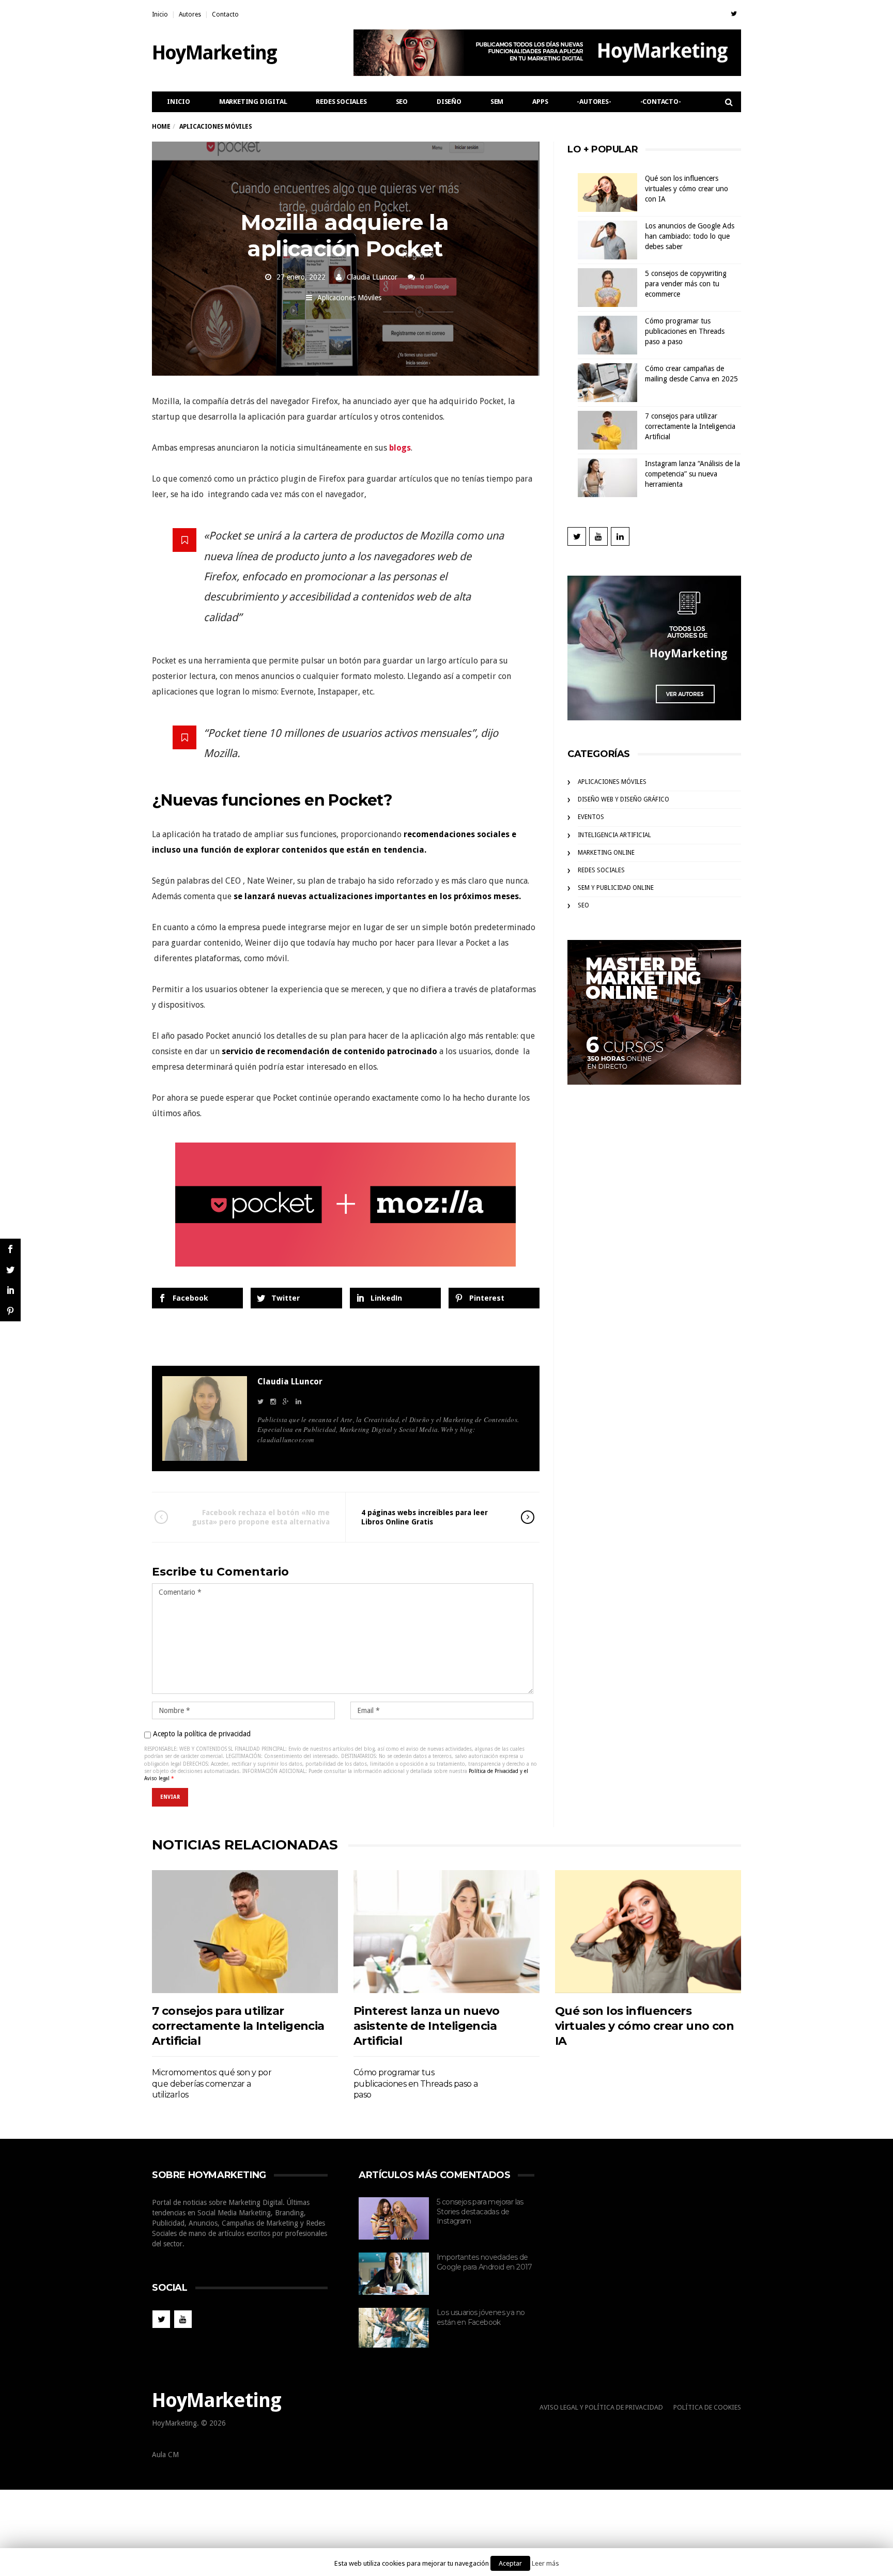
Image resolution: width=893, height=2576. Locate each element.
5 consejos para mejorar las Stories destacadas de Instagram (480, 2211)
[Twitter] (734, 14)
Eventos (591, 817)
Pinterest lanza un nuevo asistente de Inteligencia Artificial (427, 2026)
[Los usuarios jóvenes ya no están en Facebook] (394, 2328)
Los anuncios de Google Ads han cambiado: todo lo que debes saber (690, 236)
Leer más (545, 2563)
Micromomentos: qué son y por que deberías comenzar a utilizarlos (212, 2084)
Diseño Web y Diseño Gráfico (623, 799)
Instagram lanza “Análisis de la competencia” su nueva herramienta (692, 474)
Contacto (225, 14)
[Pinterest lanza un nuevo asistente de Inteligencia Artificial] (446, 1931)
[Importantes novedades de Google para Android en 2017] (394, 2274)
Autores (190, 14)
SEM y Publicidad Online (616, 888)
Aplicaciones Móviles (349, 298)
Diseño (449, 102)
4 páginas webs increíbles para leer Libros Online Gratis (425, 1517)
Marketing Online (606, 853)
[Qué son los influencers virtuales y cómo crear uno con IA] (648, 1931)
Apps (540, 102)
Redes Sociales (341, 102)
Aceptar (510, 2563)
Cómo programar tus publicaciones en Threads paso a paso (685, 331)
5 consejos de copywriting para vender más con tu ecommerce (686, 284)
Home (161, 127)
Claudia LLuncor (372, 277)
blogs (400, 448)
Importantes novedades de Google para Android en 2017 (484, 2262)
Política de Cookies (707, 2407)
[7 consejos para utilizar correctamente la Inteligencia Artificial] (245, 1931)
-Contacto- (661, 102)
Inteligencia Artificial (614, 835)
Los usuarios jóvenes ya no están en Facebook (481, 2317)
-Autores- (594, 102)
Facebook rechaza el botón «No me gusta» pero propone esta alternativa (261, 1517)
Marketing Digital (253, 102)
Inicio (160, 14)
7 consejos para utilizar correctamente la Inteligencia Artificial (690, 426)
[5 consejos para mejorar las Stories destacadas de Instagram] (394, 2218)
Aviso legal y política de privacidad (601, 2407)
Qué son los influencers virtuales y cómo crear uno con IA (687, 189)
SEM (497, 102)
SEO (402, 102)
